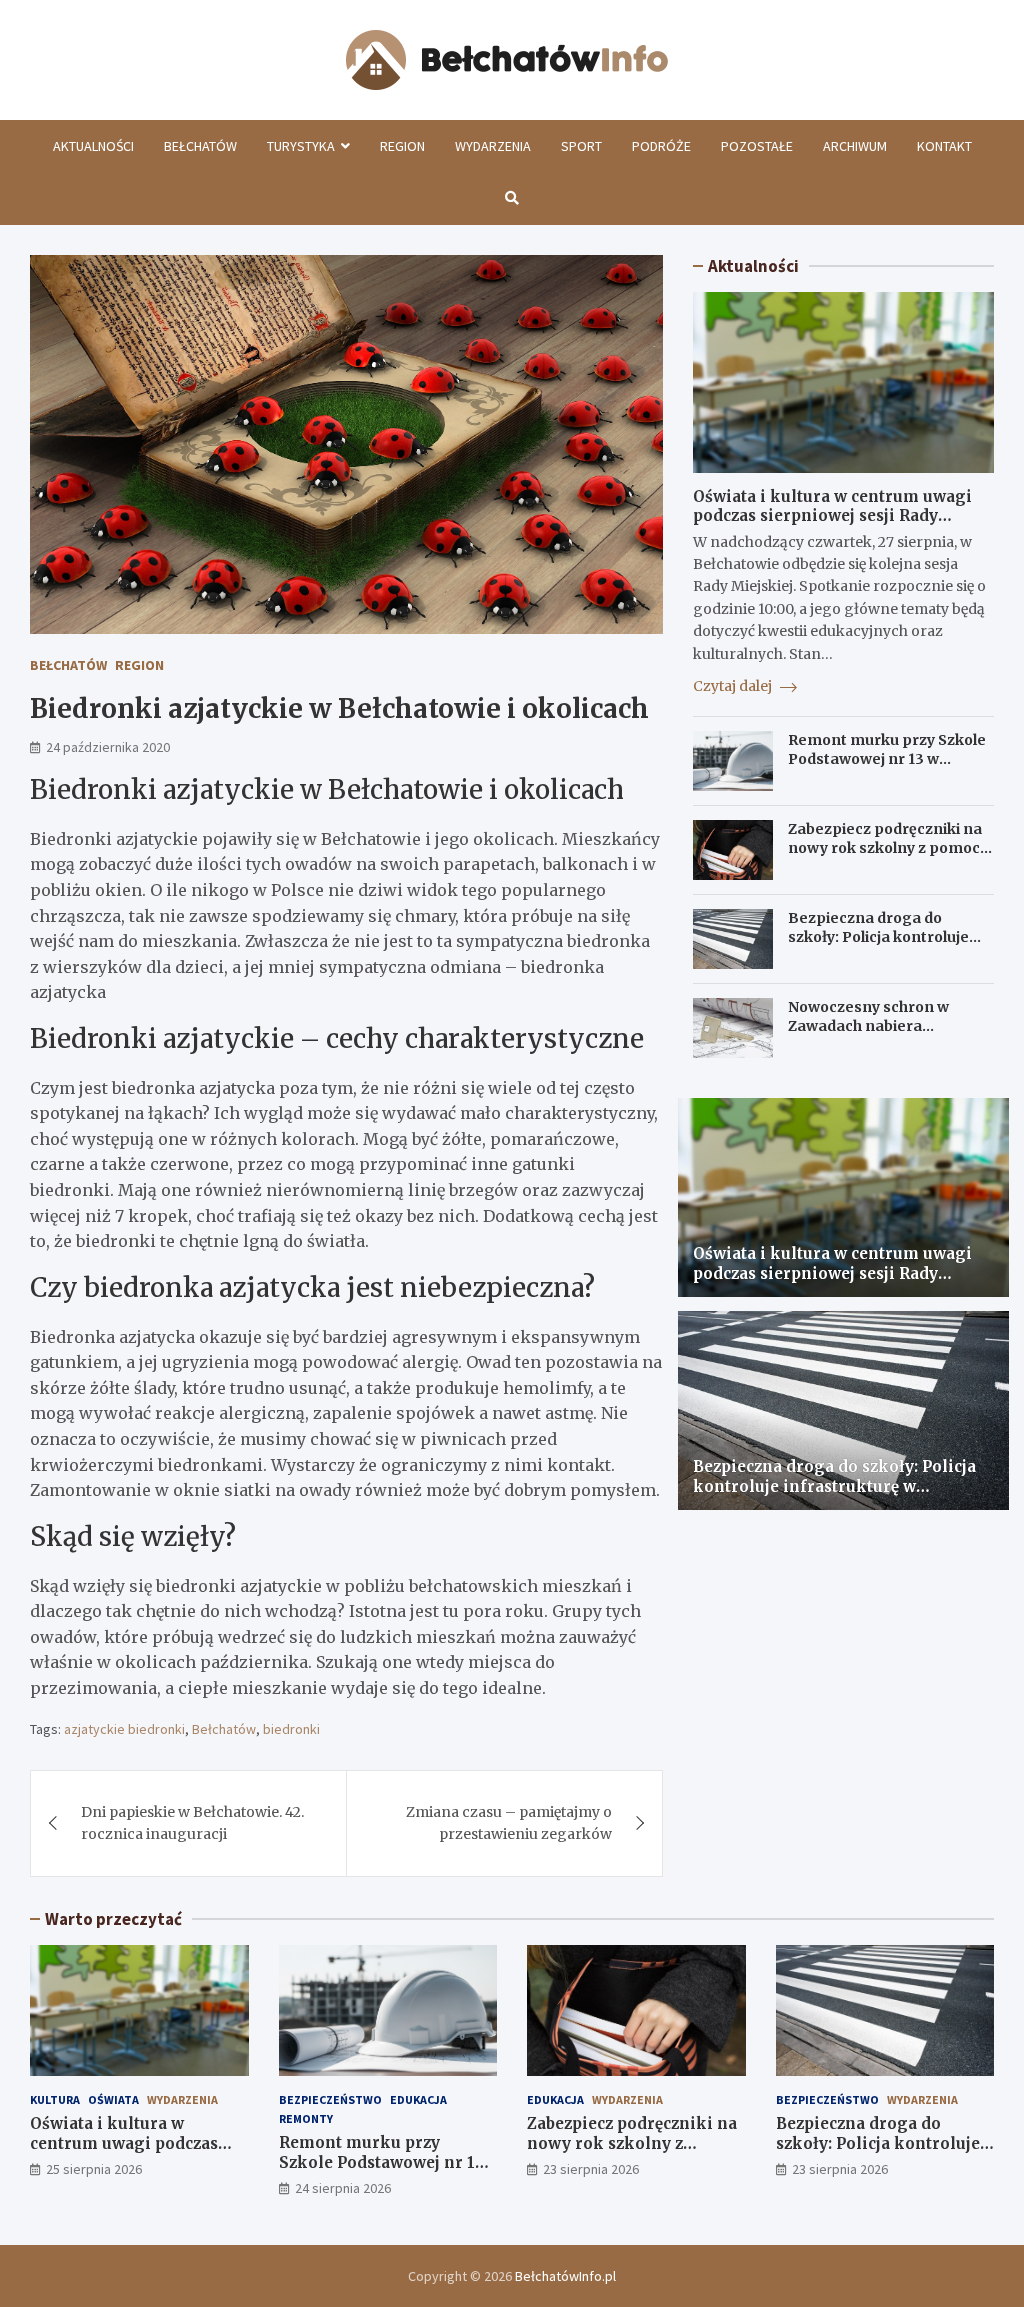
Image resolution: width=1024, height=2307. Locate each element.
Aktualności (93, 146)
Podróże (661, 146)
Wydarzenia (493, 146)
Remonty (306, 2118)
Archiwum (855, 146)
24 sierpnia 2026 (343, 2188)
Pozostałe (757, 146)
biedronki (291, 1729)
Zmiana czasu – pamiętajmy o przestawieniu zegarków (509, 1823)
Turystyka (301, 146)
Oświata (113, 2099)
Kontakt (944, 146)
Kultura (55, 2099)
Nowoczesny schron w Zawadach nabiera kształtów (868, 1025)
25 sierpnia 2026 (94, 2169)
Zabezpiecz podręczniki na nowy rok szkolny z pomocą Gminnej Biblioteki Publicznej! (888, 856)
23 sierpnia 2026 (591, 2169)
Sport (581, 146)
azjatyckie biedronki (124, 1729)
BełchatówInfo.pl (565, 2276)
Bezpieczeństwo (330, 2099)
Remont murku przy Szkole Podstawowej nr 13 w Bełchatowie (887, 758)
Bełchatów (200, 146)
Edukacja (418, 2099)
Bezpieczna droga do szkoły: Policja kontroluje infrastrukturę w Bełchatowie (878, 945)
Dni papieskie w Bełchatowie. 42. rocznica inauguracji (192, 1823)
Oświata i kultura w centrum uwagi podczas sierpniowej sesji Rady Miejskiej (832, 516)
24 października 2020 (108, 747)
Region (402, 146)
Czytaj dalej (734, 686)
